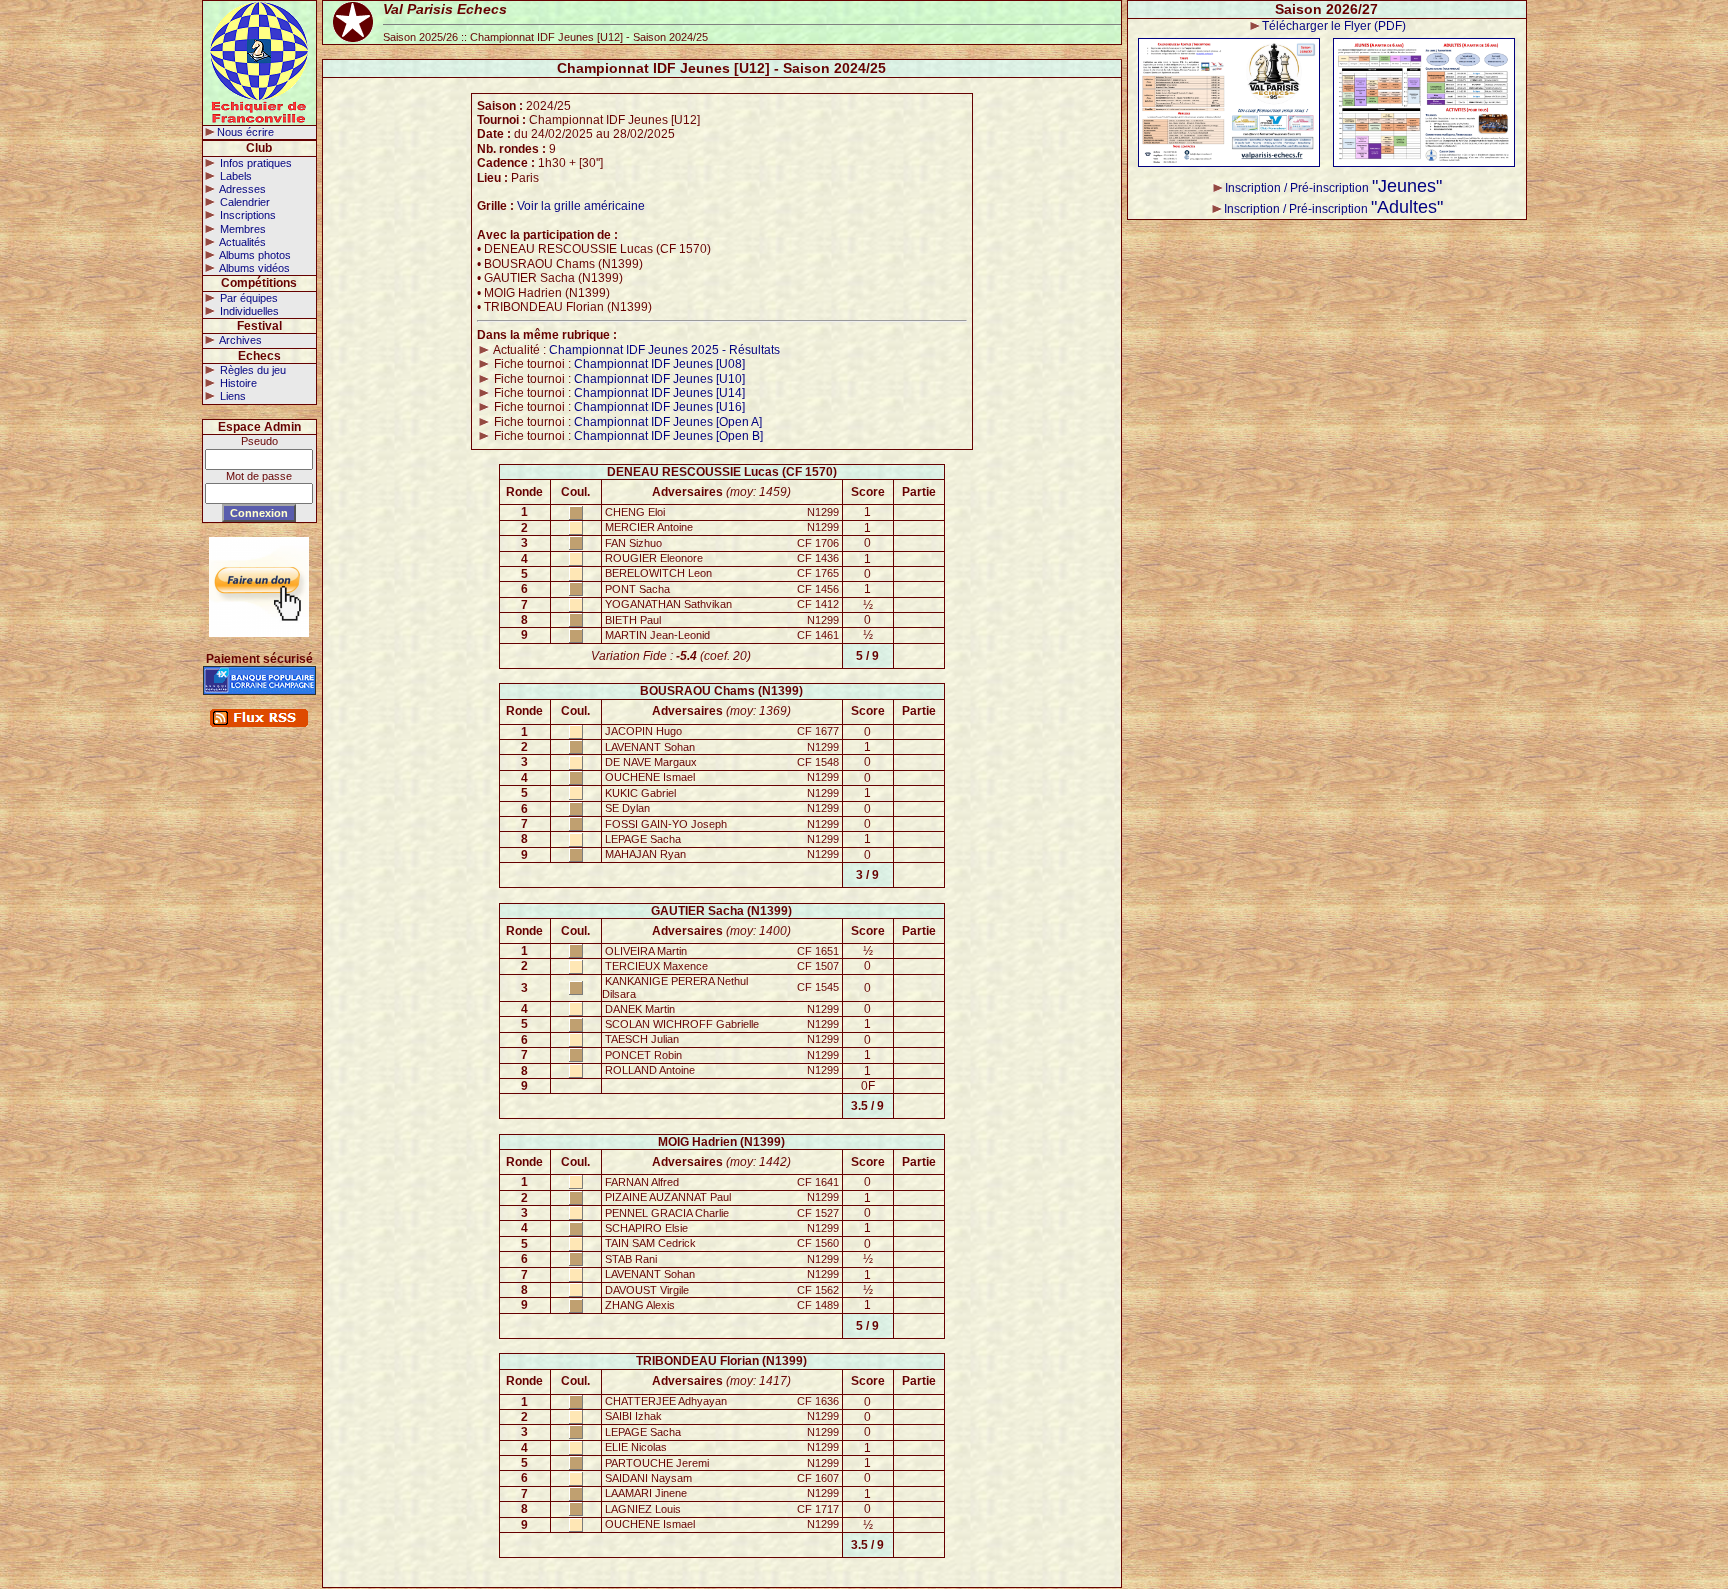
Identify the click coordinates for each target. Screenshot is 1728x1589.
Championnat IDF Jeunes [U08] (659, 364)
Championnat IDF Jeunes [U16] (659, 407)
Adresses (241, 189)
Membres (241, 229)
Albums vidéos (253, 268)
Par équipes (247, 298)
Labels (234, 176)
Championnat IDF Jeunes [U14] (659, 393)
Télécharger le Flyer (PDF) (1334, 26)
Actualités (241, 242)
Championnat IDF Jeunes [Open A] (668, 422)
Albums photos (254, 255)
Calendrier (243, 202)
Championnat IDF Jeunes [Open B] (668, 436)
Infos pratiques (254, 163)
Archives (239, 340)
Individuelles (248, 311)
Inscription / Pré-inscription (1333, 188)
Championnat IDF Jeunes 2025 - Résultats (664, 350)
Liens (231, 396)
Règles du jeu (251, 370)
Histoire (237, 383)
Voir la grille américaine (581, 206)
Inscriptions (246, 215)
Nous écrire (245, 132)
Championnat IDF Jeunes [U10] (659, 379)
